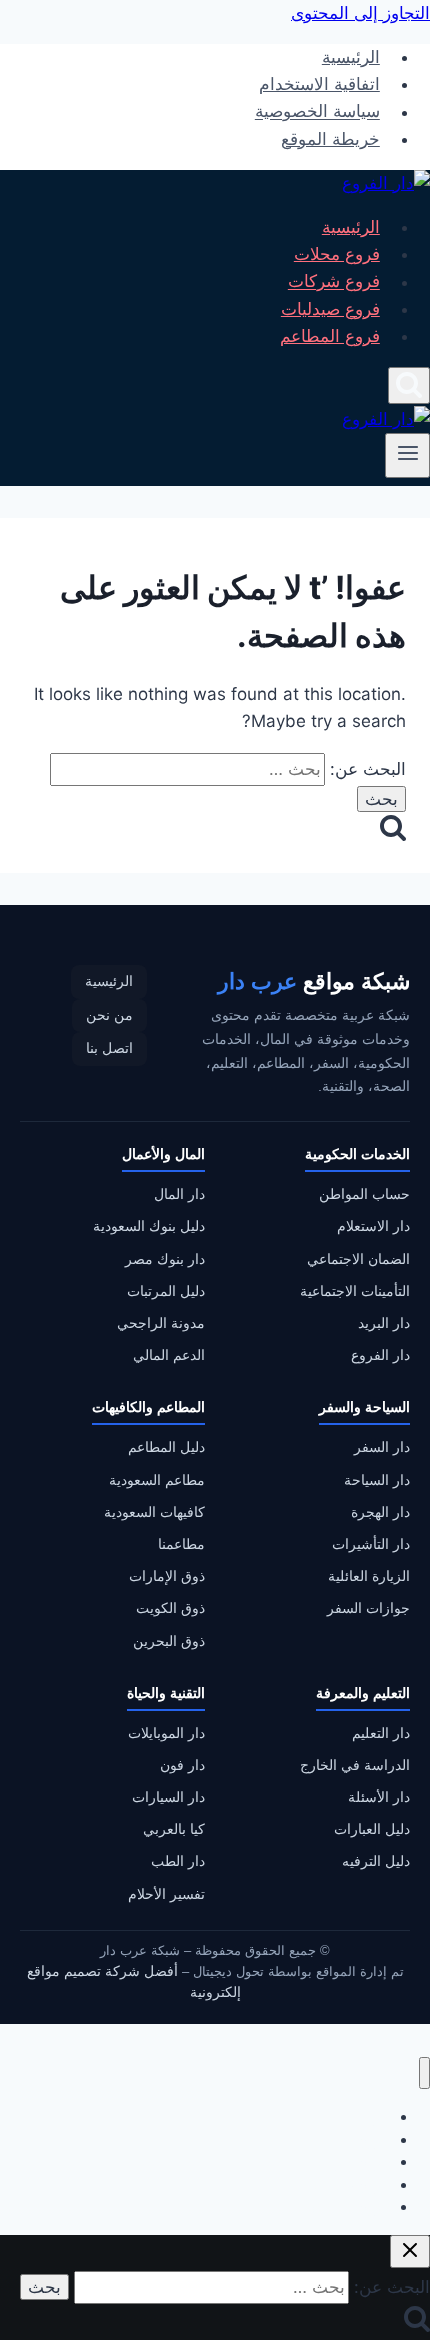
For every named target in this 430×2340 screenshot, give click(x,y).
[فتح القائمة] (407, 455)
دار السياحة (377, 1480)
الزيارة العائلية (369, 1576)
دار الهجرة (380, 1512)
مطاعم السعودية (157, 1480)
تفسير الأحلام (166, 1894)
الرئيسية (351, 57)
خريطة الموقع (330, 139)
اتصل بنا (109, 1048)
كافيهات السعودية (154, 1512)
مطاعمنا (181, 1544)
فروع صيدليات (330, 309)
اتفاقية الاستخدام (319, 84)
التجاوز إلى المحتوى (360, 13)
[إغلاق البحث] (410, 2251)
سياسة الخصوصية (317, 112)
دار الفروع (380, 1355)
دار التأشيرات (371, 1544)
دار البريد (384, 1323)
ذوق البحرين (169, 1641)
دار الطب (178, 1861)
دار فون (182, 1765)
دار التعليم (381, 1733)
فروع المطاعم (330, 336)
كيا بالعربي (174, 1829)
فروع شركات (334, 282)
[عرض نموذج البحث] (409, 385)
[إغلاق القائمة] (424, 2073)
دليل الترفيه (376, 1861)
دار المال (179, 1194)
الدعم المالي (169, 1355)
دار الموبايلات (166, 1733)
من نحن (109, 1015)
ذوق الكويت (170, 1608)
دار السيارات (168, 1797)
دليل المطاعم (166, 1447)
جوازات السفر (368, 1608)
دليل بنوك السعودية (149, 1226)
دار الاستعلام (373, 1226)
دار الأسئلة (379, 1797)
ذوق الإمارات (167, 1576)
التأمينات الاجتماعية (355, 1291)
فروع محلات (337, 254)
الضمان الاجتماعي (358, 1259)
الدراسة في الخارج (355, 1765)
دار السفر (382, 1447)
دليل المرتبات (166, 1291)
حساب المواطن (364, 1194)
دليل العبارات (372, 1829)
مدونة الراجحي (161, 1323)
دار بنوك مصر (165, 1259)
